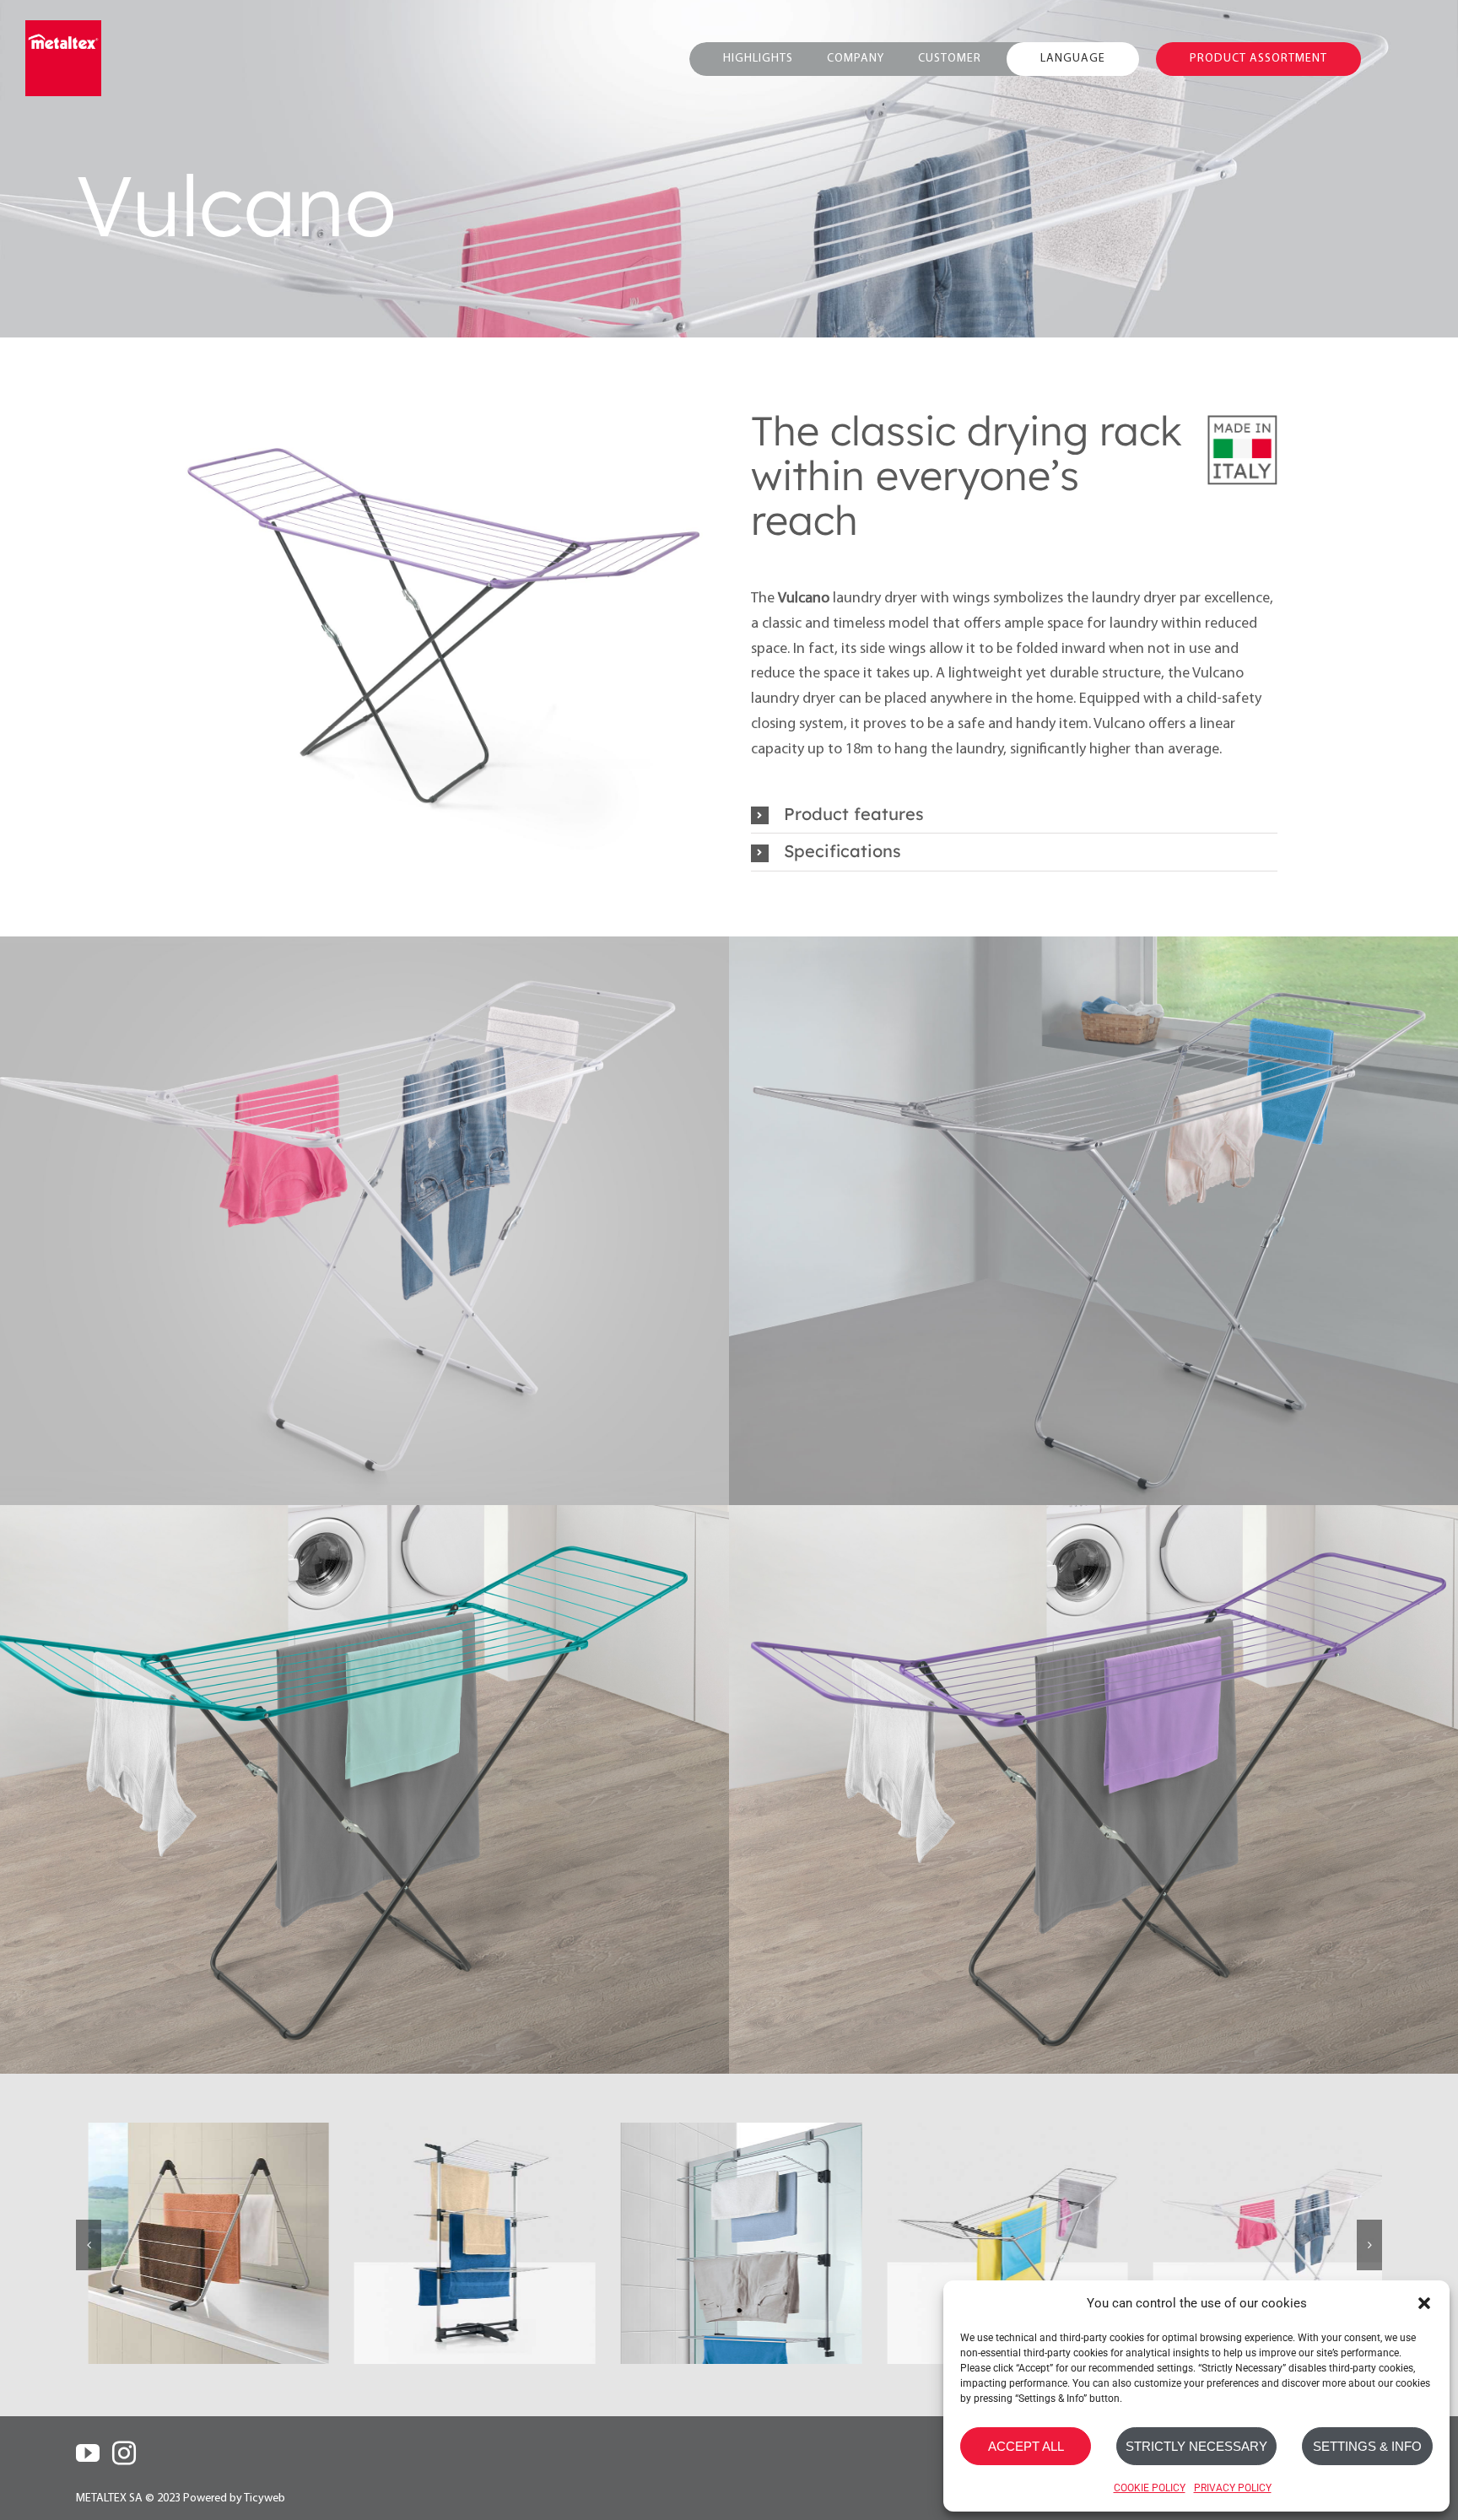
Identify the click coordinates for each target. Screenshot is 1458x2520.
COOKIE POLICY (1150, 2488)
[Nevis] (197, 2222)
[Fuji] (996, 2222)
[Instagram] (124, 2432)
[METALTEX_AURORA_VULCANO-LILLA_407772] (362, 622)
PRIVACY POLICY (1233, 2488)
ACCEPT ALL (1026, 2446)
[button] (1424, 2303)
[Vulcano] (1261, 2222)
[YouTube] (88, 2432)
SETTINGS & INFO (1367, 2446)
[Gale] (729, 2222)
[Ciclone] (463, 2222)
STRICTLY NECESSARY (1196, 2446)
